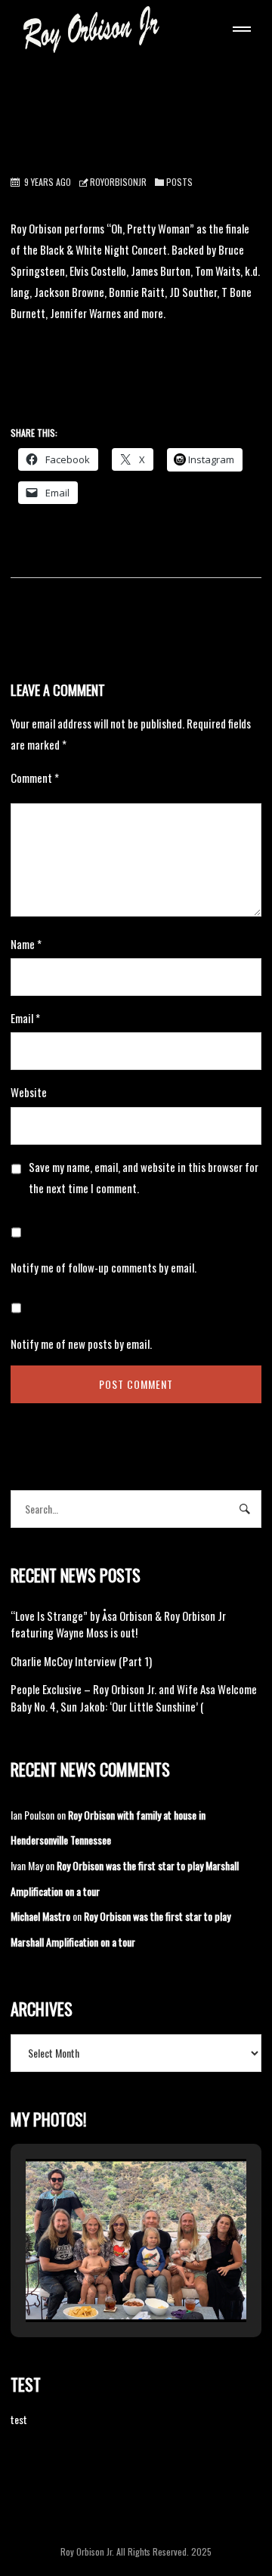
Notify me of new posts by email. (81, 1344)
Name (26, 944)
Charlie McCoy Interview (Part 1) (81, 1661)
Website (29, 1092)
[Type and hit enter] (245, 1509)
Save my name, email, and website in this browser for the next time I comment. (144, 1177)
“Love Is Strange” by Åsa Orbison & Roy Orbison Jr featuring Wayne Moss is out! (118, 1624)
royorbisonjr (118, 182)
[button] (101, 2281)
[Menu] (239, 31)
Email (25, 1018)
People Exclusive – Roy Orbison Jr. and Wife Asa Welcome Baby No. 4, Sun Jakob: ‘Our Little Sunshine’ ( (134, 1698)
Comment (35, 778)
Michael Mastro (40, 1916)
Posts (179, 182)
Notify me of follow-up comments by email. (104, 1267)
